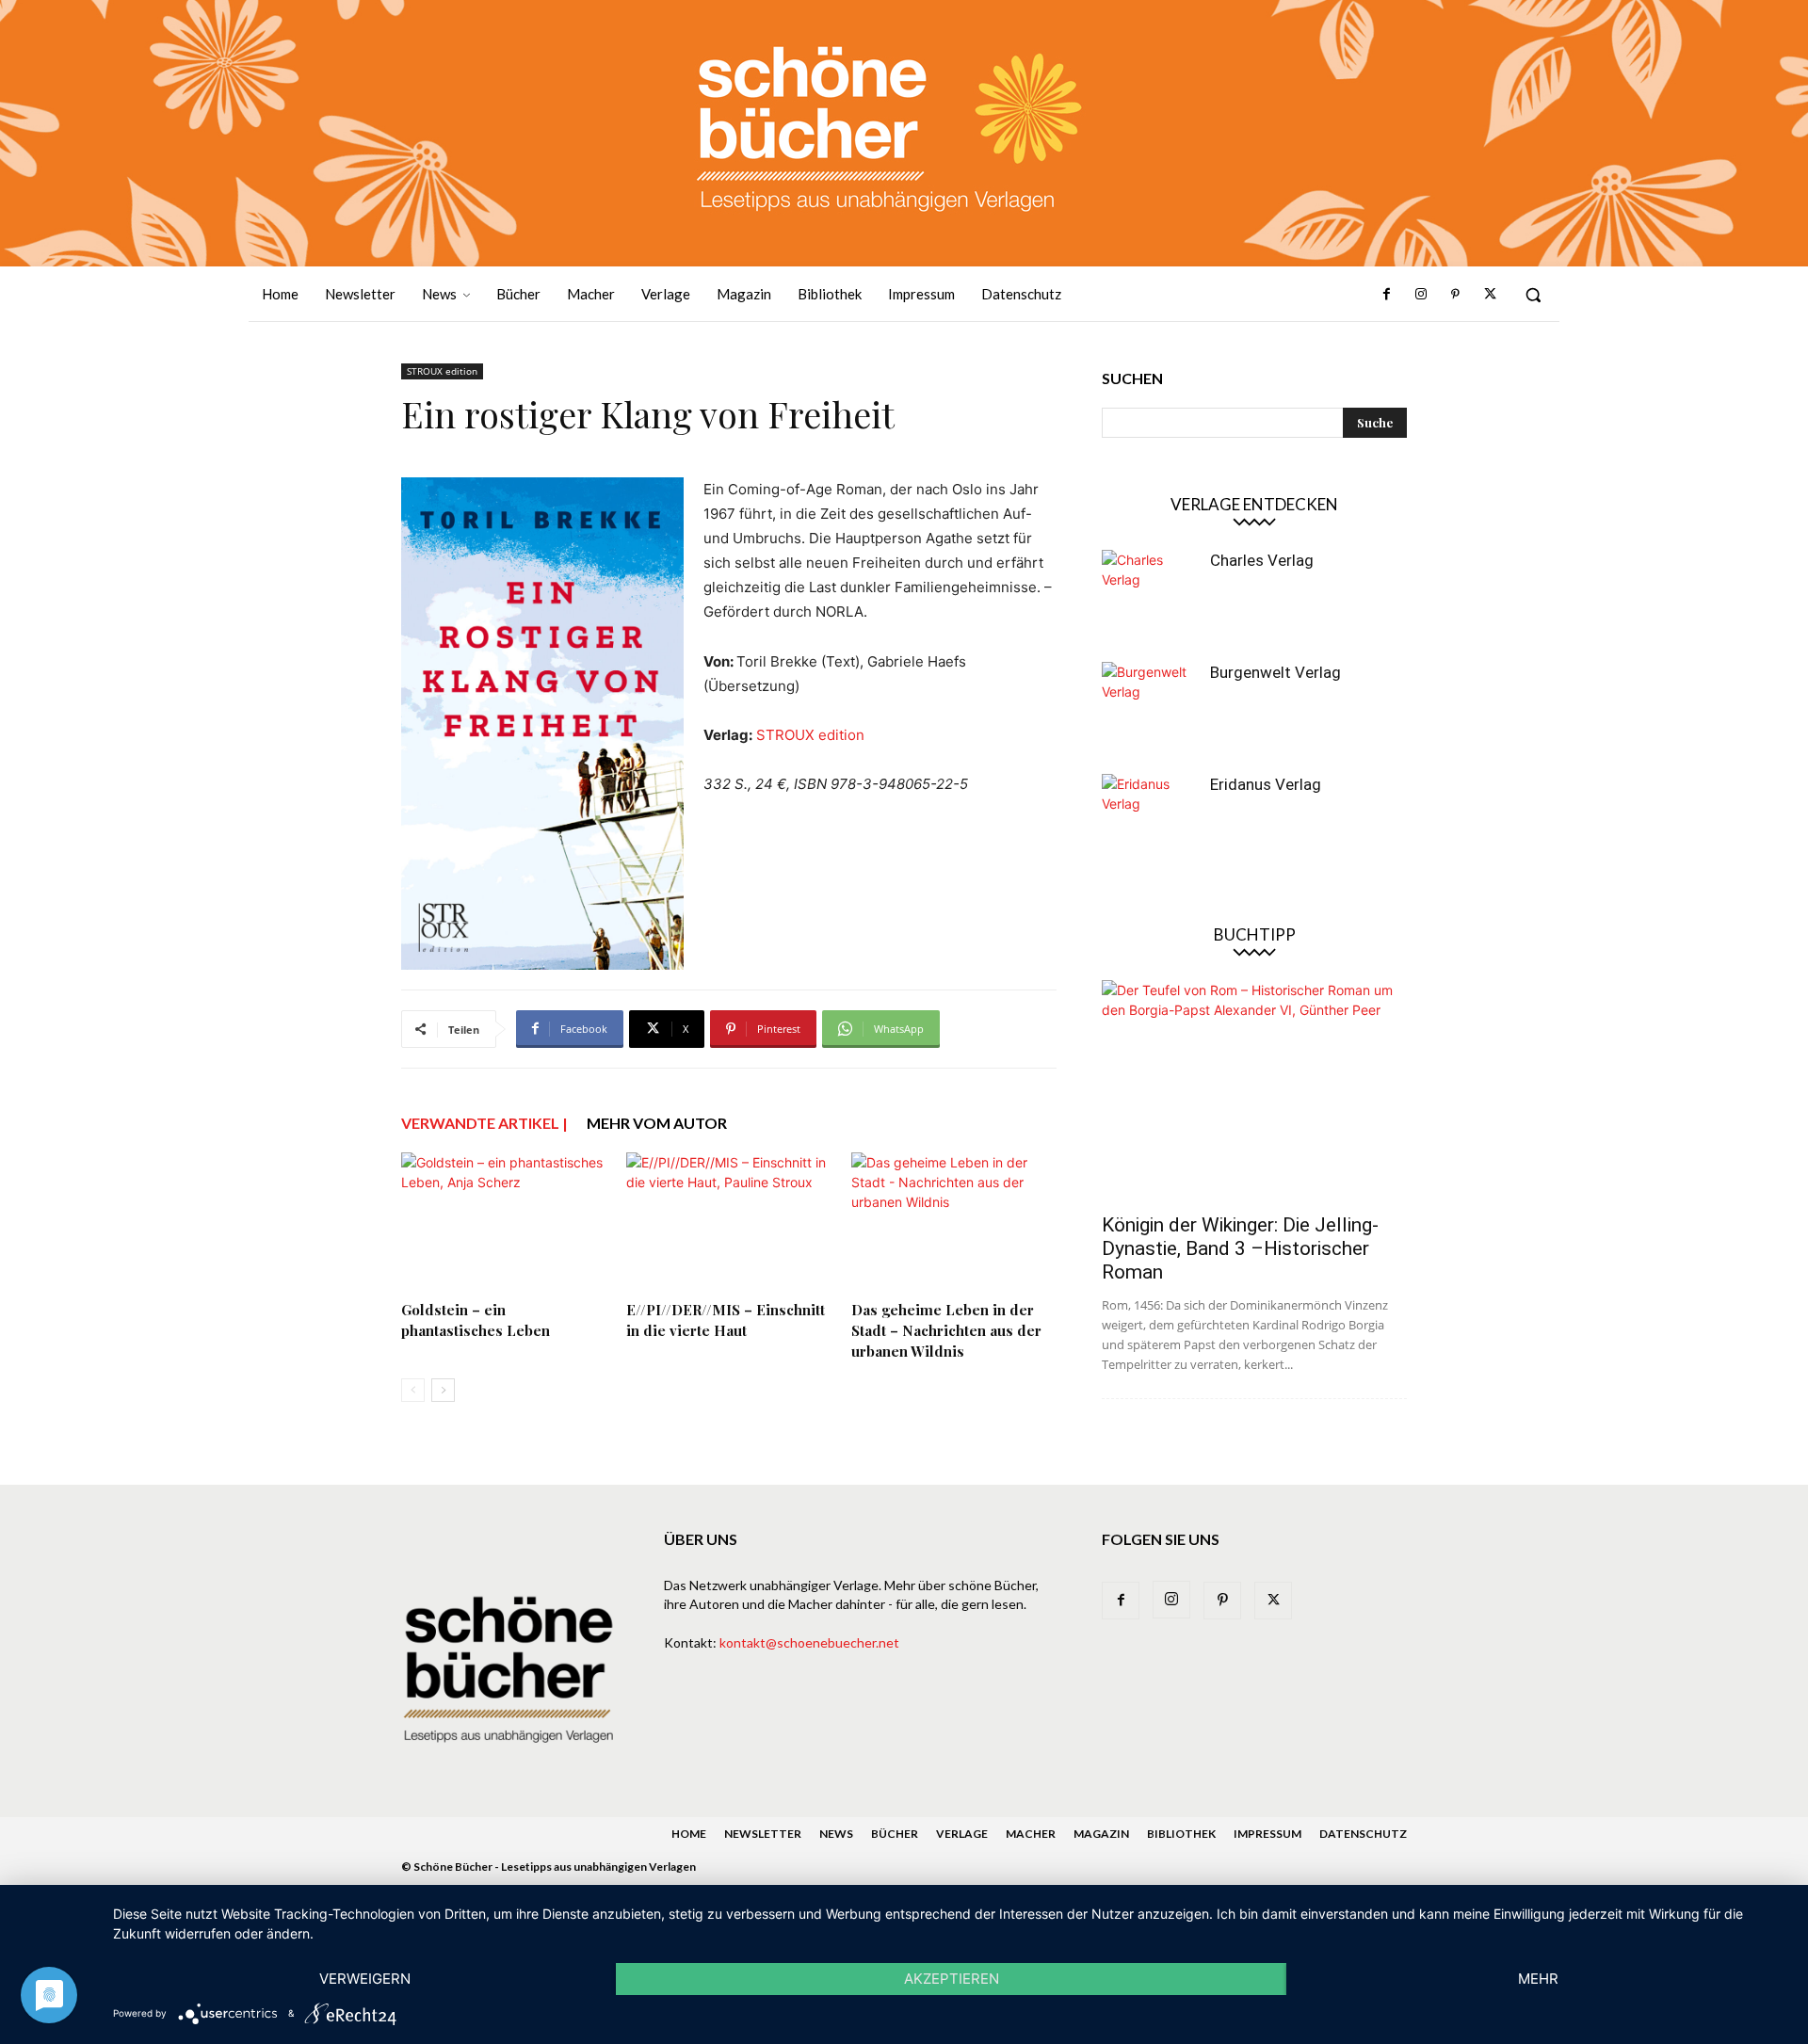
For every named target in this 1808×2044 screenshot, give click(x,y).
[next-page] (443, 1390)
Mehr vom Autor (657, 1123)
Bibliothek (1181, 1834)
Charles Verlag (1262, 560)
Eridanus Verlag (1266, 784)
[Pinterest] (1455, 295)
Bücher (895, 1834)
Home (689, 1834)
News (836, 1834)
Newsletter (763, 1834)
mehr (1538, 1979)
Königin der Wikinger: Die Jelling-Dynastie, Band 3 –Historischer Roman (1240, 1248)
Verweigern (365, 1979)
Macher (1031, 1834)
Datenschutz (1363, 1834)
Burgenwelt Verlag (1275, 672)
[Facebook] (1387, 295)
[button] (1533, 295)
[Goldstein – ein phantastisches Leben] (504, 1223)
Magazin (1101, 1834)
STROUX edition (442, 371)
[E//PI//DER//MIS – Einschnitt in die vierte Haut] (729, 1223)
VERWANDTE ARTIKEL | (484, 1123)
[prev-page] (413, 1390)
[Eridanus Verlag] (1149, 821)
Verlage (962, 1834)
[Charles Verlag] (1149, 597)
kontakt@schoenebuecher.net (809, 1642)
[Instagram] (1421, 295)
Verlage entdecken (1254, 504)
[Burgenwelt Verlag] (1149, 709)
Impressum (1267, 1834)
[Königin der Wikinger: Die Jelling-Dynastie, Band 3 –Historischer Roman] (1254, 1091)
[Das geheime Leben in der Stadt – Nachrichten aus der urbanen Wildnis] (954, 1223)
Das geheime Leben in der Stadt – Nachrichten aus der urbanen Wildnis (946, 1330)
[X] (1490, 295)
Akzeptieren (952, 1979)
